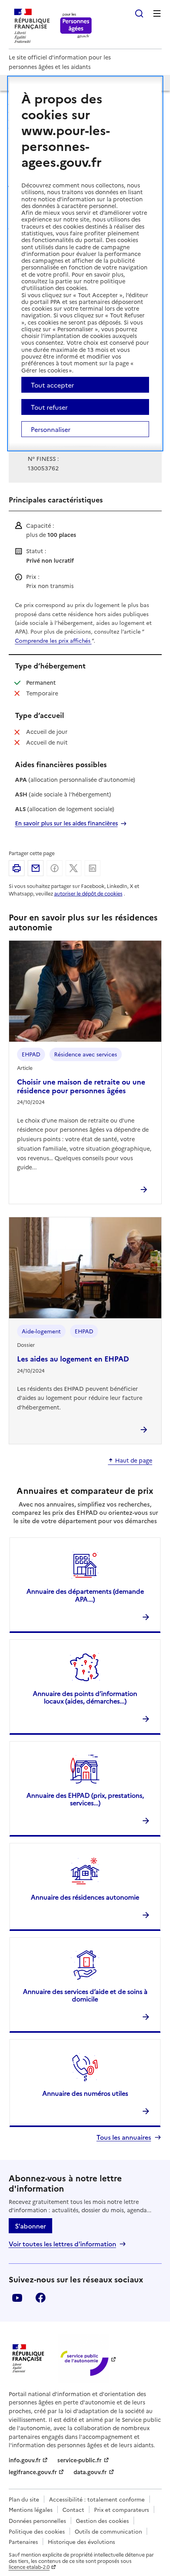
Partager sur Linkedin (93, 868)
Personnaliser (51, 429)
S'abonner (30, 2226)
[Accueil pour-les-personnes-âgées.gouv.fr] (76, 26)
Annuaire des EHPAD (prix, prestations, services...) (85, 1799)
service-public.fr (79, 2460)
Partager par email (36, 868)
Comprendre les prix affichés (53, 640)
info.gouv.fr (25, 2460)
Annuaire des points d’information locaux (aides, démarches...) (85, 1697)
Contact (73, 2509)
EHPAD (31, 1054)
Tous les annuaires (124, 2137)
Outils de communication (108, 2531)
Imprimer (17, 868)
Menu (157, 13)
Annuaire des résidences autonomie (85, 1897)
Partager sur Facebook (55, 868)
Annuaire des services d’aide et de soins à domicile (85, 1995)
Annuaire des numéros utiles (85, 2093)
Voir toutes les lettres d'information (62, 2244)
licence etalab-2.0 (29, 2567)
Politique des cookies (37, 2531)
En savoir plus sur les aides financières (66, 823)
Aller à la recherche (139, 13)
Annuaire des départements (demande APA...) (85, 1595)
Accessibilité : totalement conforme (97, 2499)
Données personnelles (37, 2521)
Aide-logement (41, 1331)
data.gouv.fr (90, 2472)
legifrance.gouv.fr (33, 2472)
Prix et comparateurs (122, 2509)
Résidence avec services (86, 1054)
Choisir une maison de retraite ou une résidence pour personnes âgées (81, 1086)
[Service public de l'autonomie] (83, 2359)
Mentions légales (31, 2509)
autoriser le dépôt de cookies (88, 893)
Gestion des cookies (102, 2521)
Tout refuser (49, 407)
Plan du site (24, 2499)
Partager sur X (74, 868)
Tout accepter (52, 385)
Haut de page (134, 1461)
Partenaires (23, 2542)
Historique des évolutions (81, 2542)
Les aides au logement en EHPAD (73, 1359)
